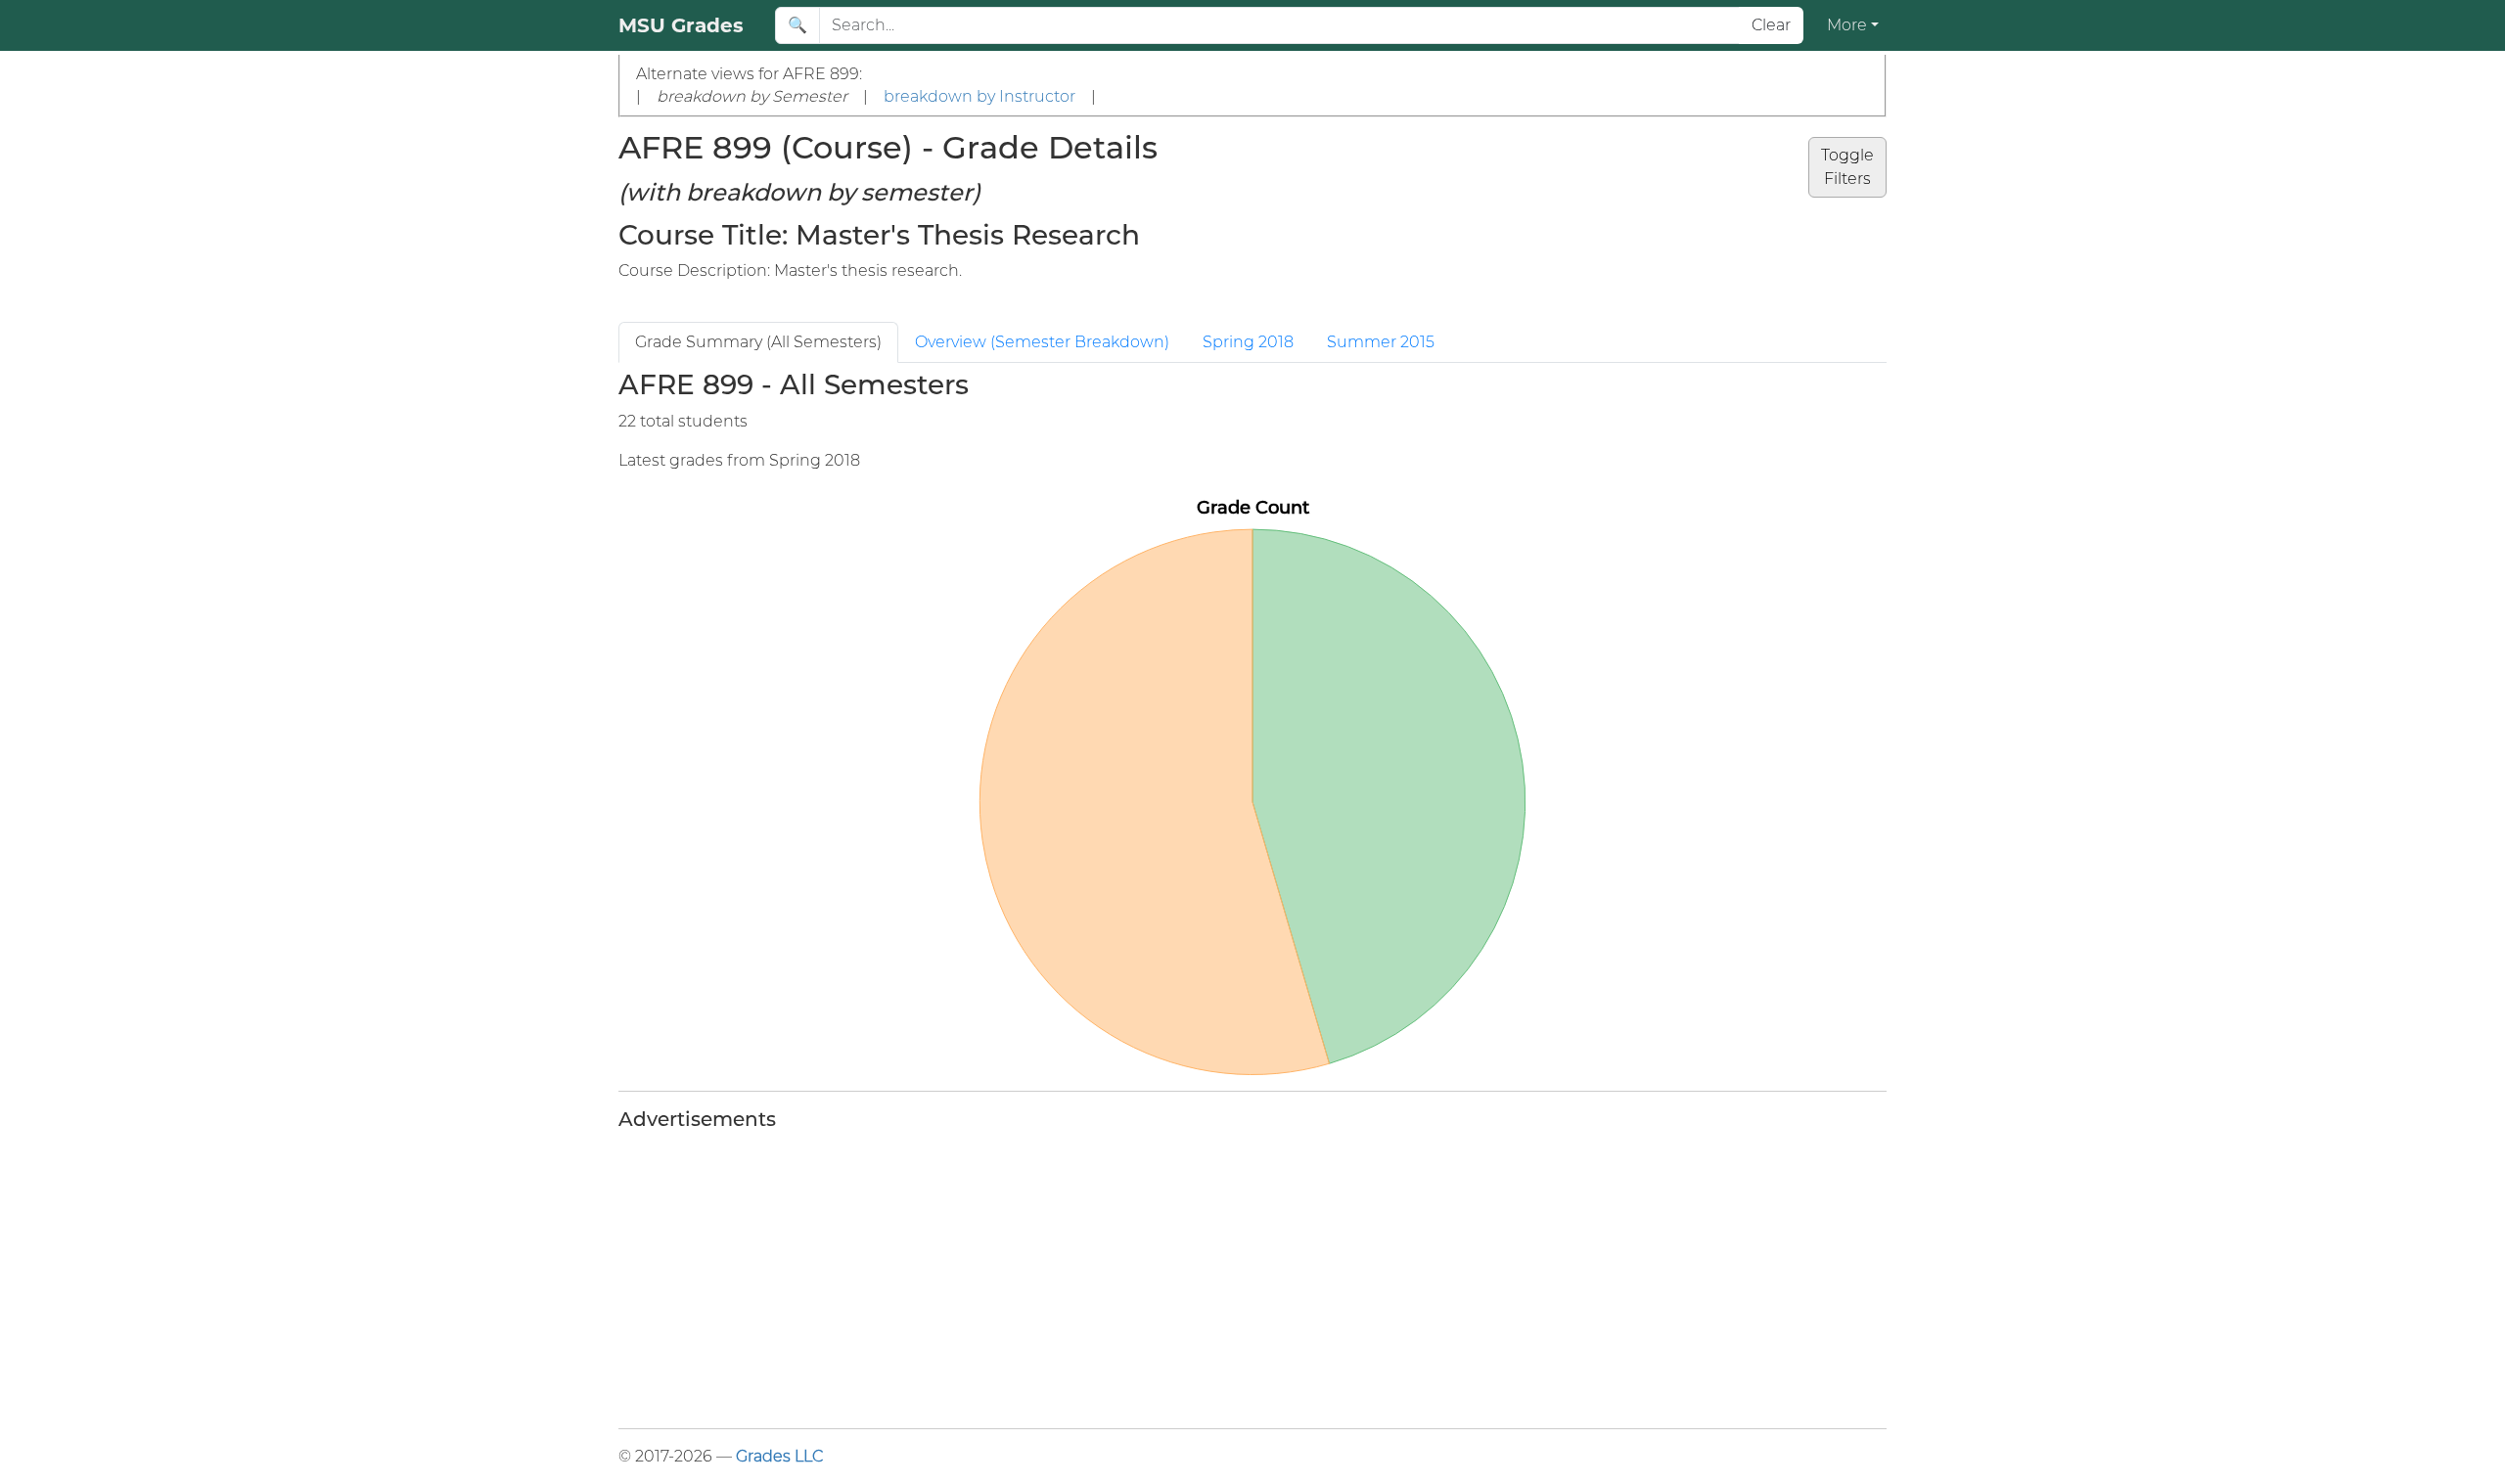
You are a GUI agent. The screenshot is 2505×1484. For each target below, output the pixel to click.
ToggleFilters (1847, 167)
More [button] (1847, 25)
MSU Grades (681, 25)
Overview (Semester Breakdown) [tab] (1042, 342)
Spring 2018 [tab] (1248, 342)
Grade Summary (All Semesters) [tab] (758, 342)
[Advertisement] (1206, 1276)
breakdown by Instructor (979, 96)
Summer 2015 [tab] (1381, 342)
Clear (1771, 25)
